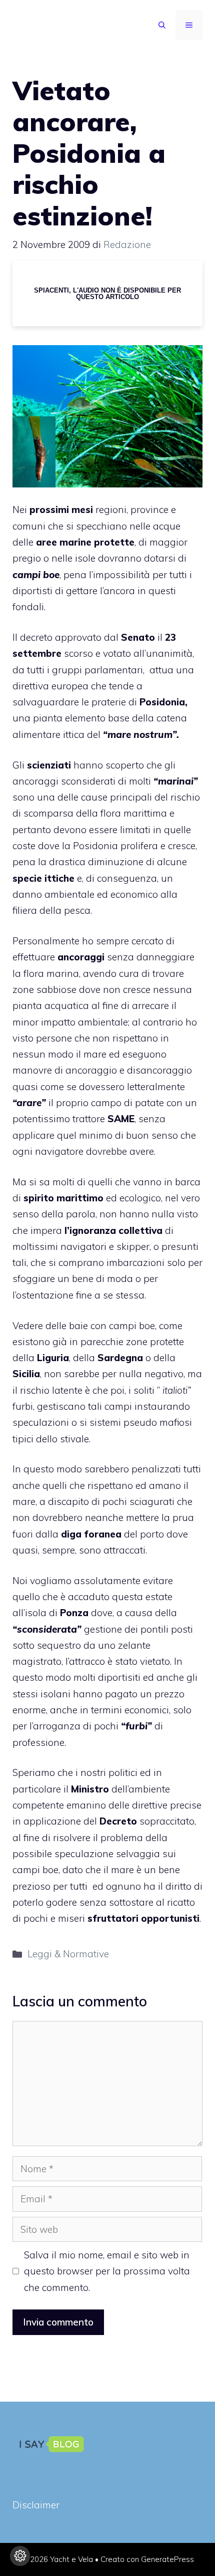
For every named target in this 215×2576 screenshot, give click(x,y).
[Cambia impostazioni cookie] (20, 2556)
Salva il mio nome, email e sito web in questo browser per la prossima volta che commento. (107, 2271)
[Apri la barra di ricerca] (162, 25)
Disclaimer (36, 2505)
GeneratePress (167, 2559)
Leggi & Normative (68, 1954)
